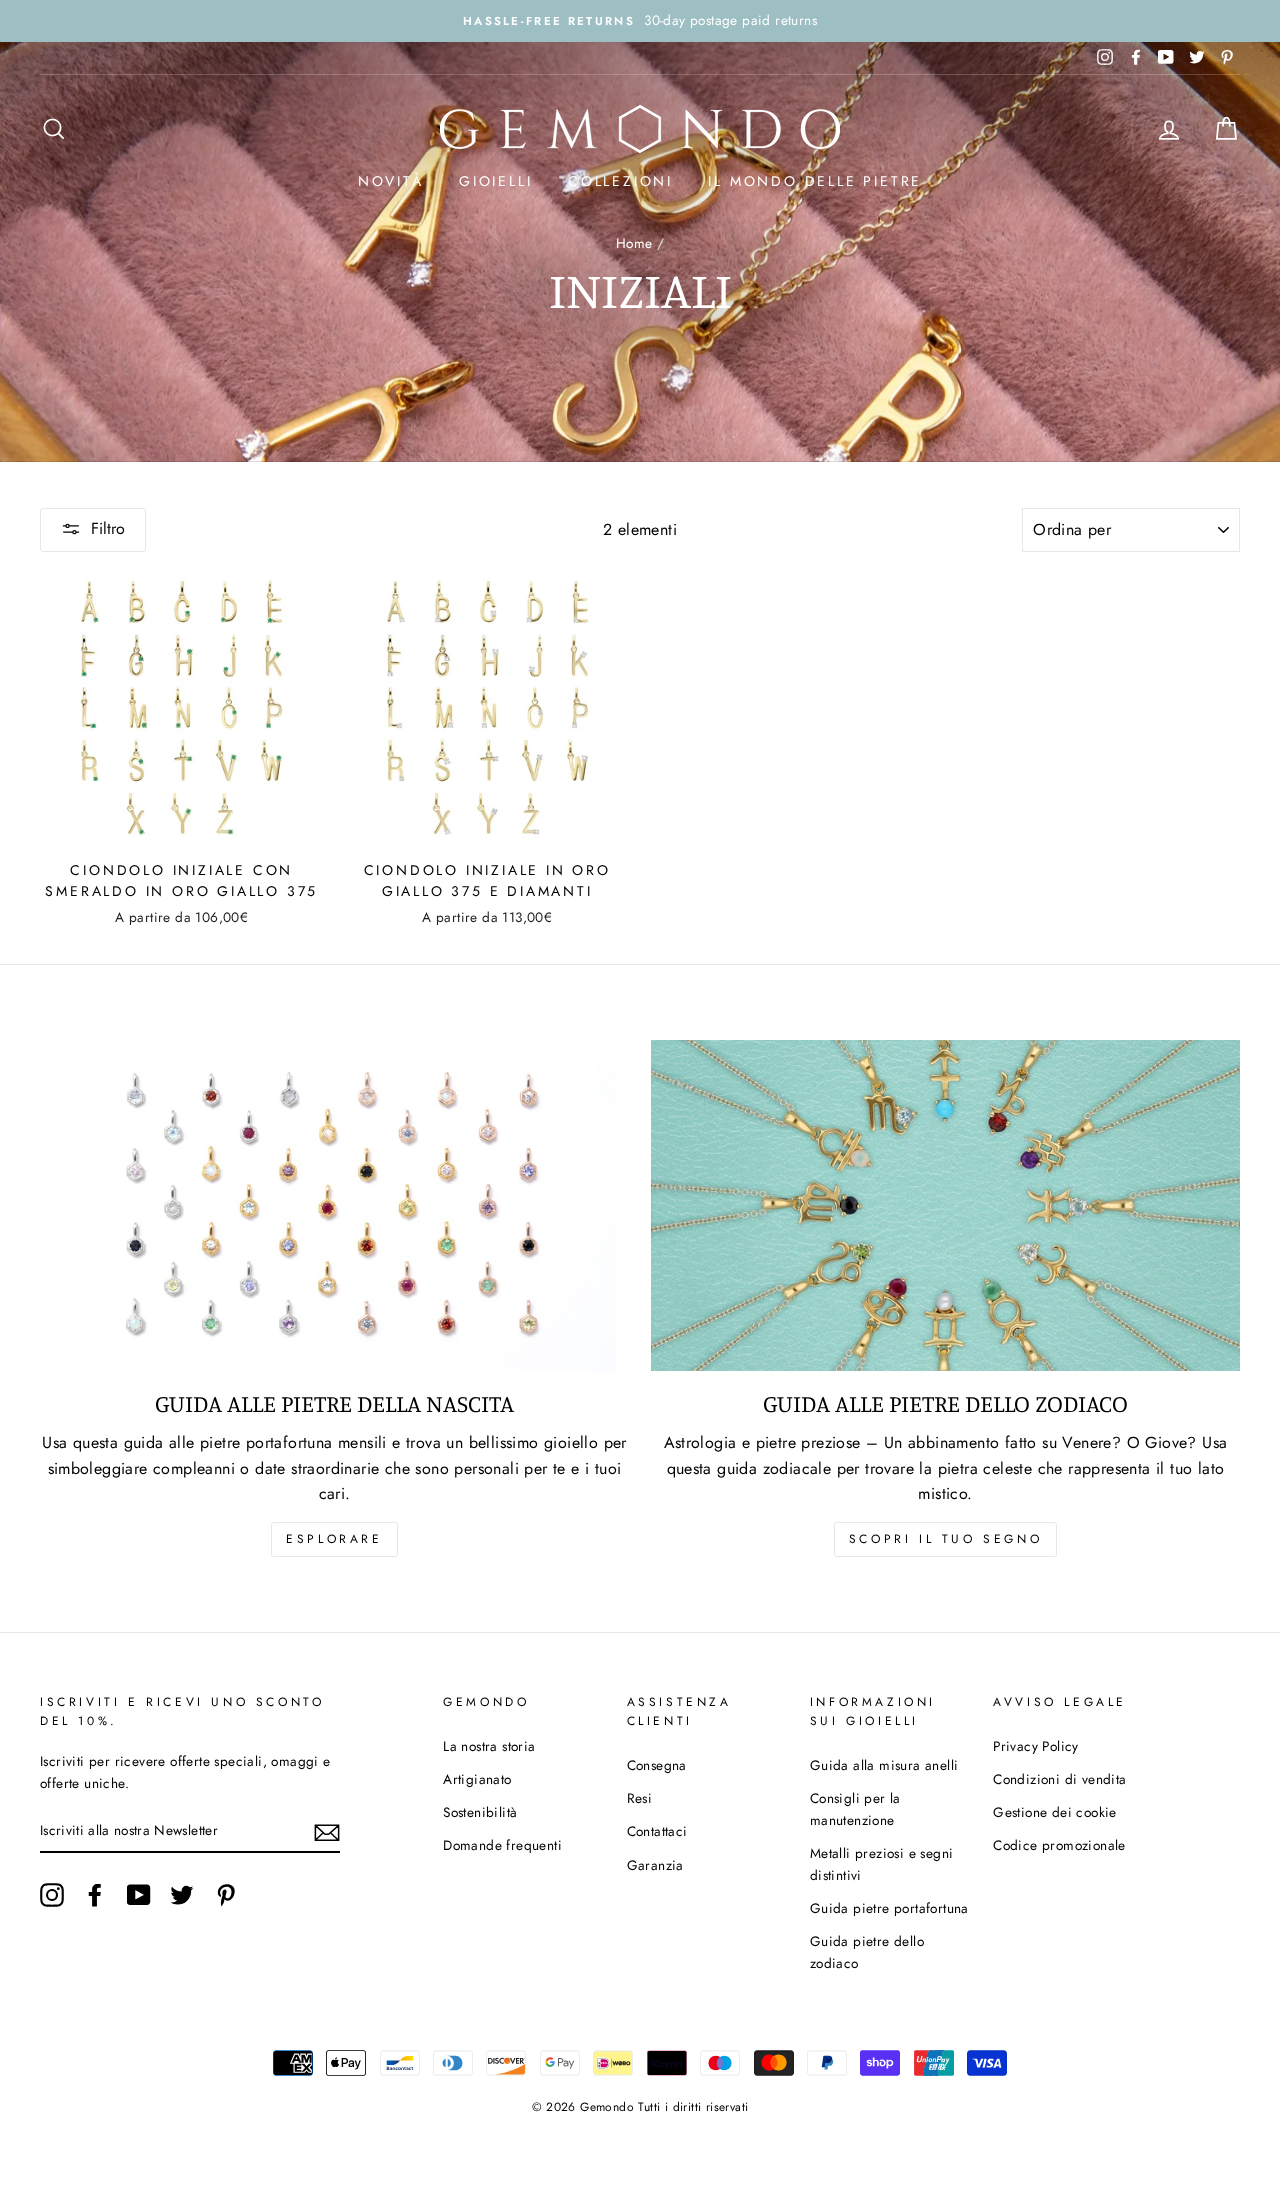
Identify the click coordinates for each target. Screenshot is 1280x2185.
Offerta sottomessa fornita (639, 1384)
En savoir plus (640, 1434)
